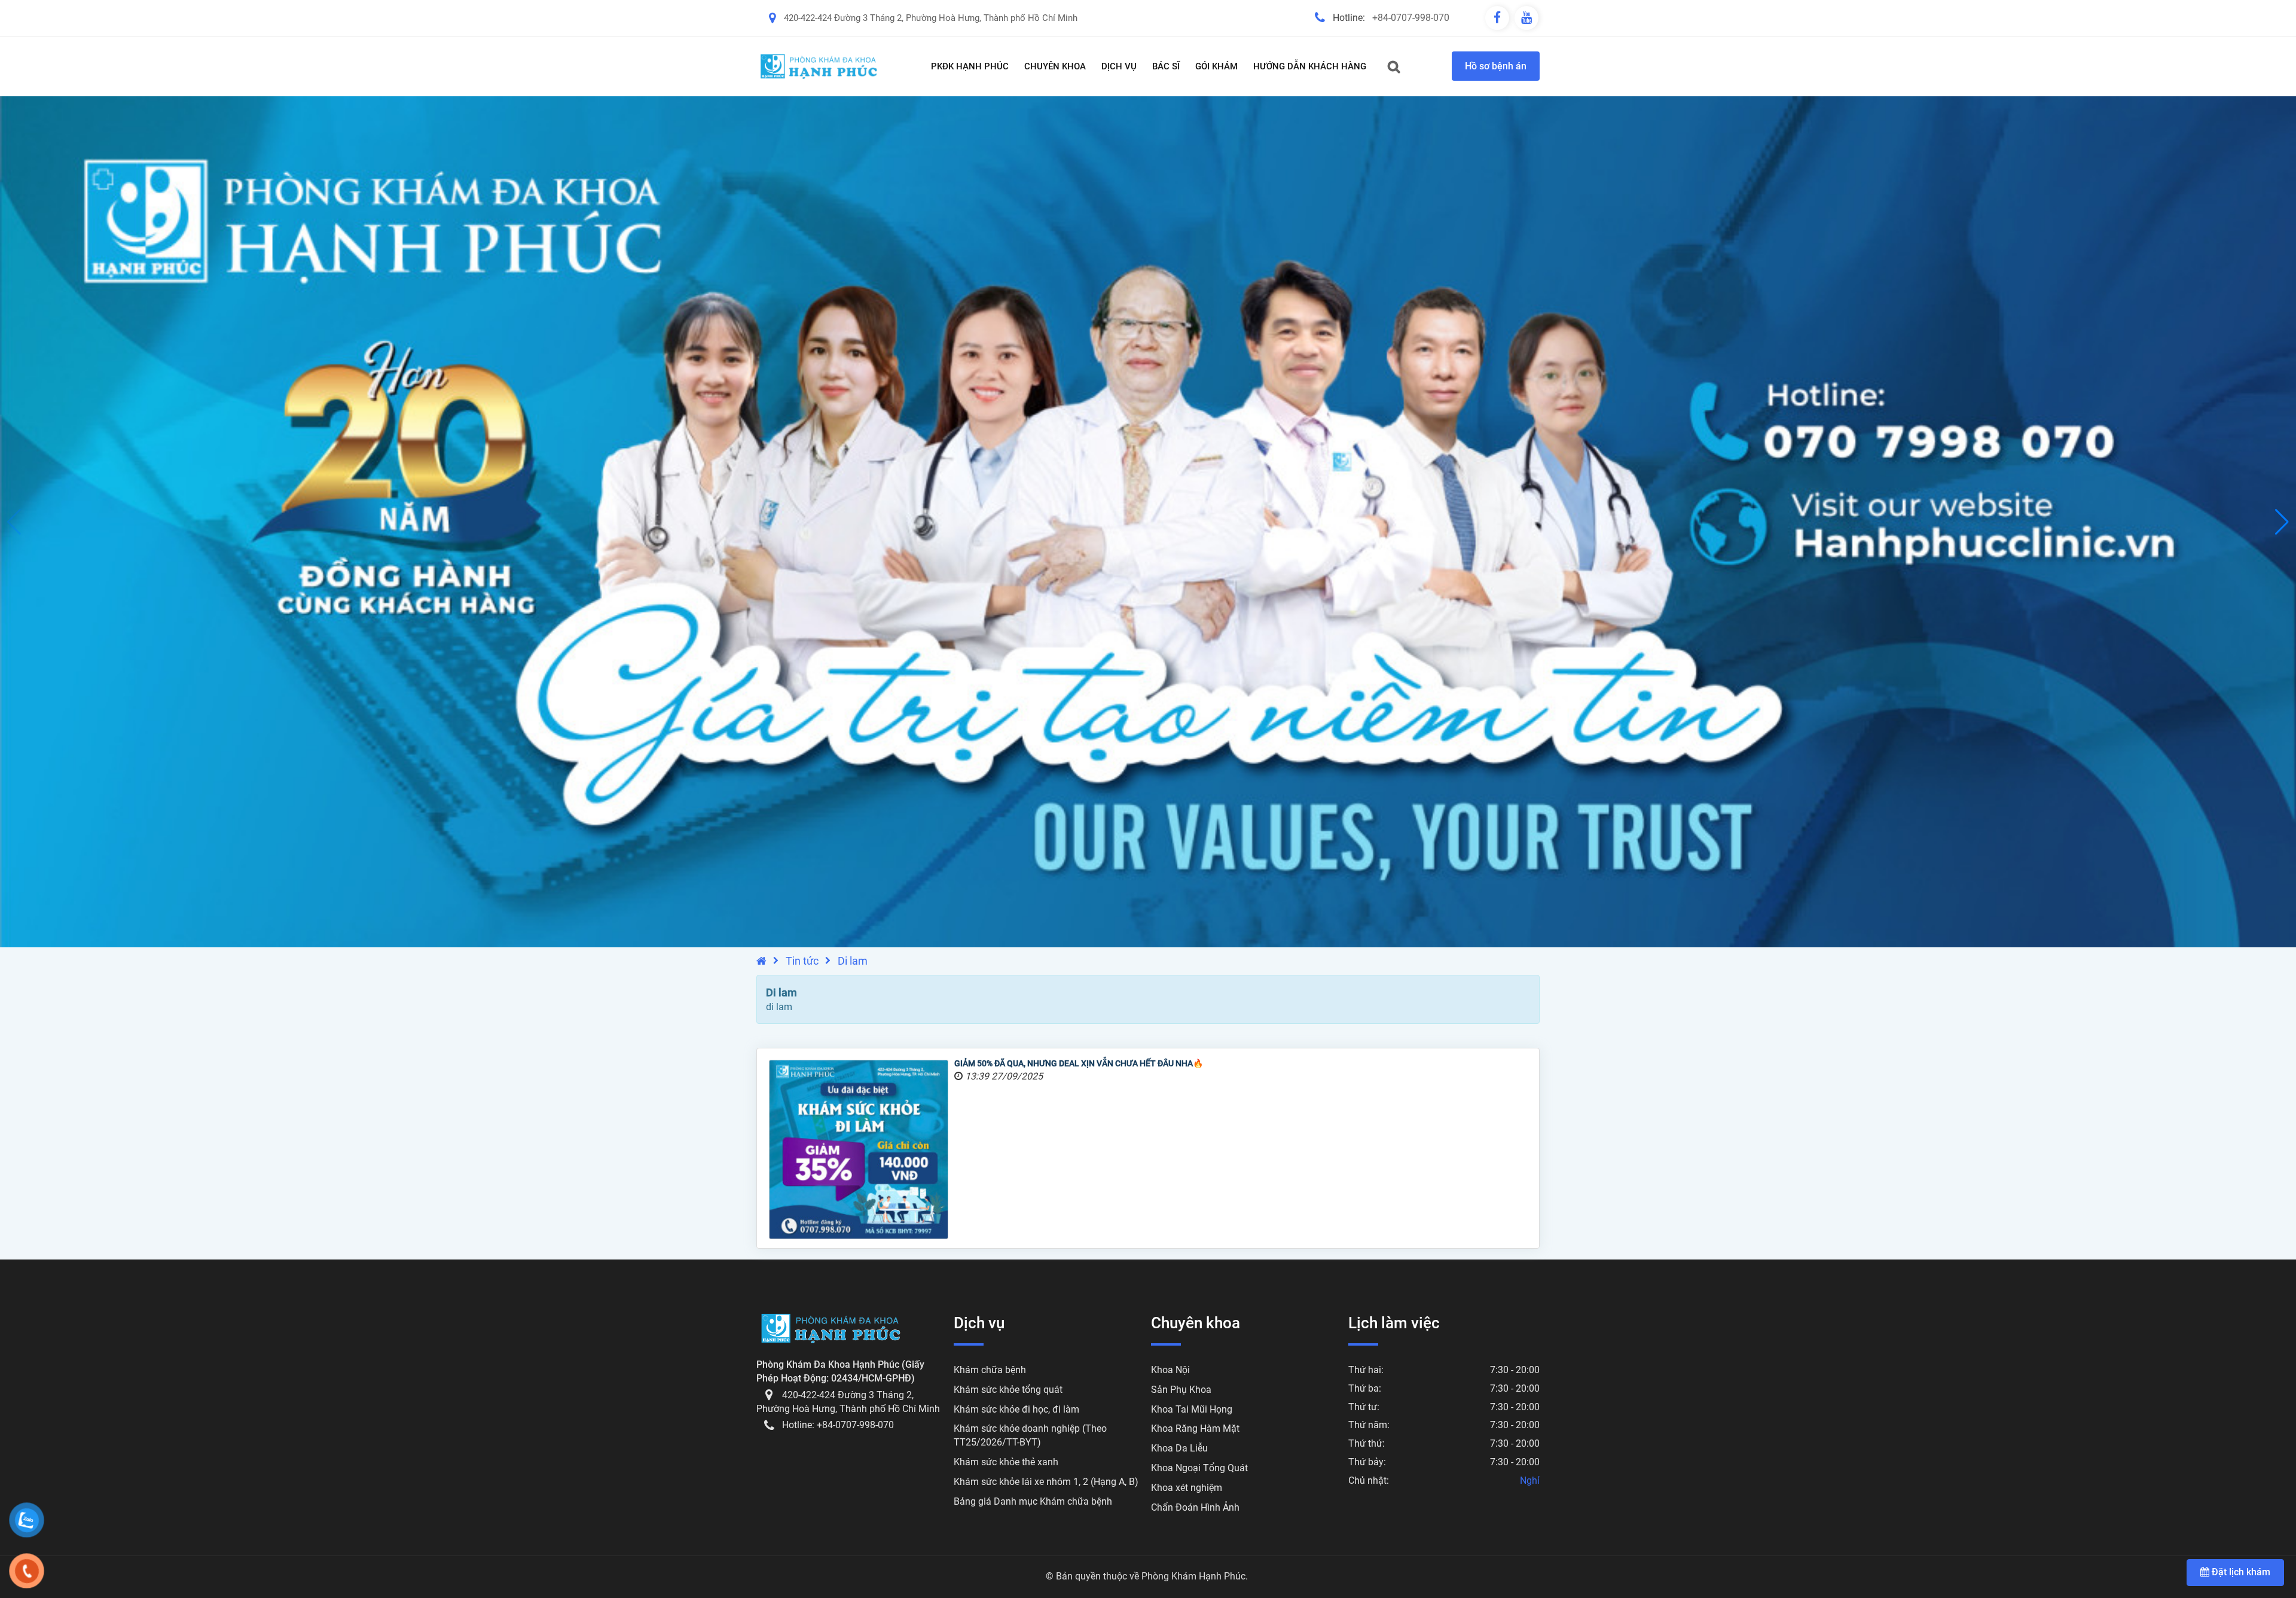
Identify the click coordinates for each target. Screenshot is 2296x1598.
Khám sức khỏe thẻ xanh (1006, 1462)
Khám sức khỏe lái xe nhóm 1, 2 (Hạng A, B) (1046, 1482)
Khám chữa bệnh (990, 1370)
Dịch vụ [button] (1119, 66)
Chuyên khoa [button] (1055, 66)
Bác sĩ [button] (1166, 66)
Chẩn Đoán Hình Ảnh (1195, 1507)
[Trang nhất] (761, 961)
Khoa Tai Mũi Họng (1192, 1409)
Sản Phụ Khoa (1181, 1390)
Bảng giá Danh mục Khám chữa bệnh (1033, 1501)
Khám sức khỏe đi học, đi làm (1016, 1409)
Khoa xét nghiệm (1187, 1488)
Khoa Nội (1170, 1370)
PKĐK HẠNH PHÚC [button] (970, 66)
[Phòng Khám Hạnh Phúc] (819, 66)
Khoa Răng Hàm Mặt (1195, 1428)
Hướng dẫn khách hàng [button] (1310, 66)
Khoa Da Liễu (1179, 1448)
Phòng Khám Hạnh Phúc (1193, 1576)
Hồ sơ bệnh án (1496, 66)
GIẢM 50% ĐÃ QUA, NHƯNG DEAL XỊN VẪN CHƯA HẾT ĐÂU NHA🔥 (1079, 1063)
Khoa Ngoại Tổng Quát (1199, 1468)
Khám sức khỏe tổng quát (1008, 1390)
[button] (2282, 522)
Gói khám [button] (1216, 66)
